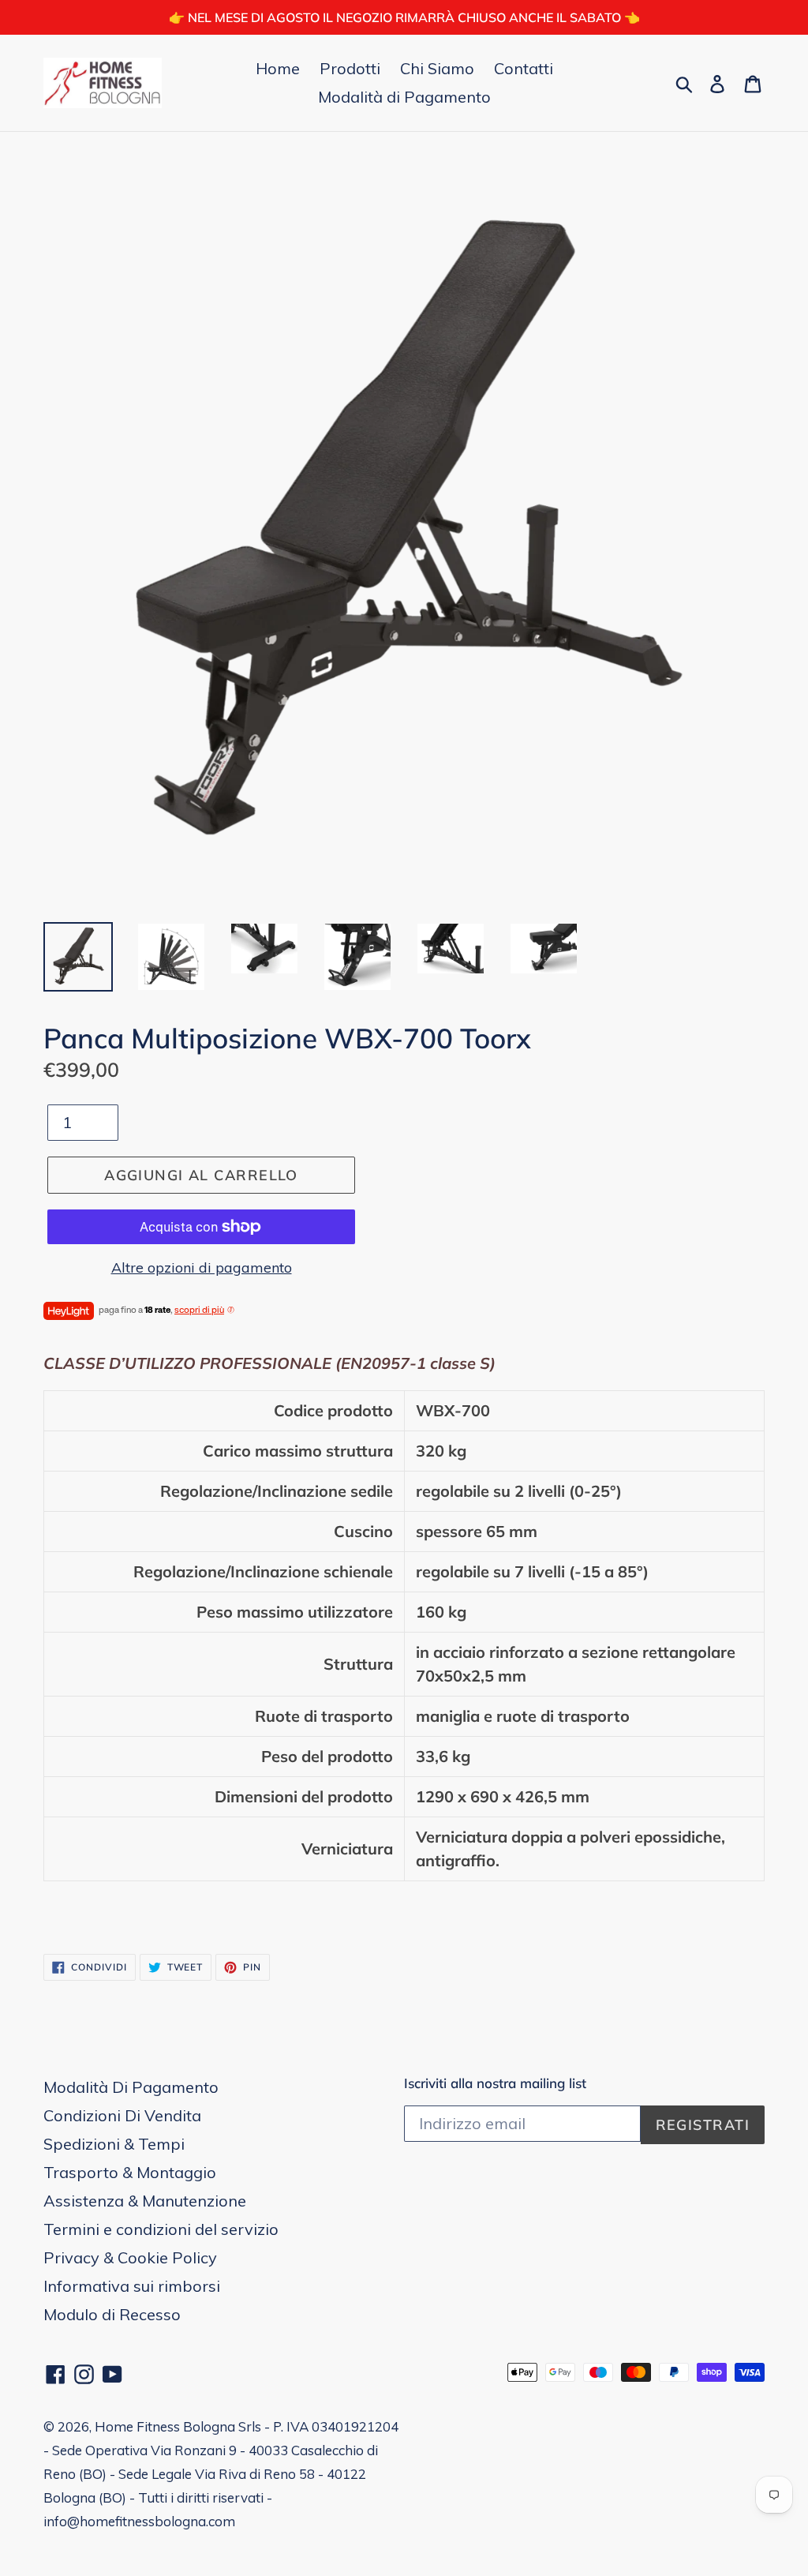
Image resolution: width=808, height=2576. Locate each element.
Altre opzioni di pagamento (202, 1267)
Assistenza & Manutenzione (145, 2201)
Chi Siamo (437, 68)
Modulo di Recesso (112, 2314)
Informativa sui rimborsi (132, 2286)
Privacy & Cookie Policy (130, 2257)
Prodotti (350, 68)
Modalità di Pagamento (404, 97)
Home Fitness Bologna (165, 2426)
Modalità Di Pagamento (131, 2087)
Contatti (524, 68)
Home (278, 68)
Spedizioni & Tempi (114, 2144)
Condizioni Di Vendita (122, 2115)
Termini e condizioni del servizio (161, 2229)
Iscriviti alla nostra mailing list (495, 2083)
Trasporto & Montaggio (130, 2172)
